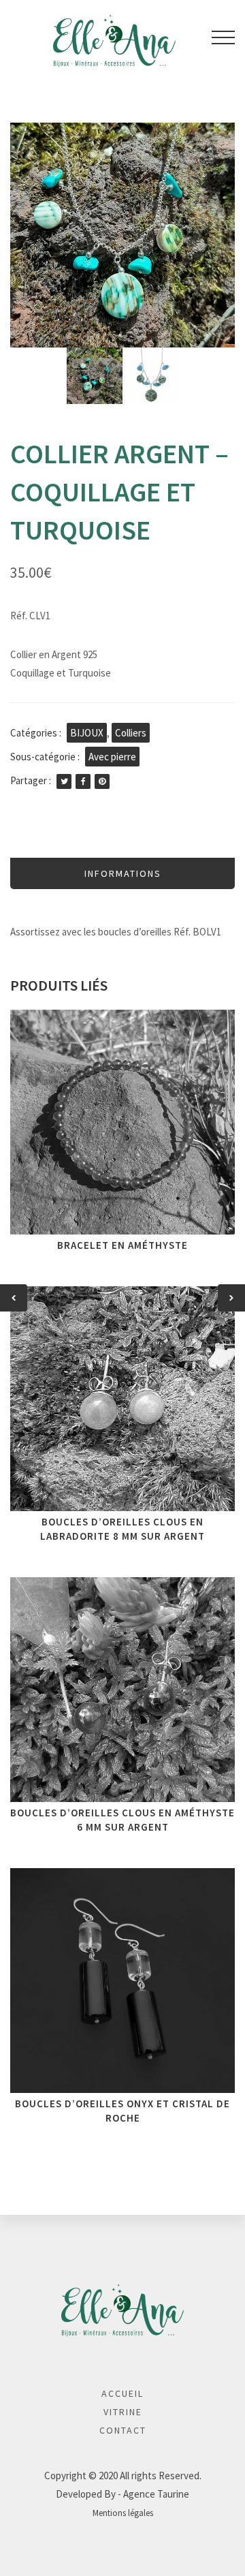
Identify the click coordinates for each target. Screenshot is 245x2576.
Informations (123, 873)
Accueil (122, 2393)
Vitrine (123, 2412)
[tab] (122, 873)
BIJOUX (87, 733)
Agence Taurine (156, 2494)
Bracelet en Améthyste (122, 1245)
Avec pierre (112, 757)
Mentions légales (123, 2513)
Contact (123, 2430)
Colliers (131, 733)
